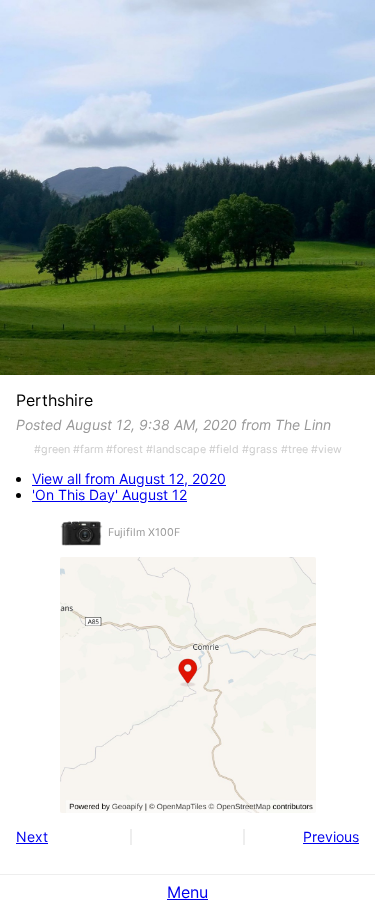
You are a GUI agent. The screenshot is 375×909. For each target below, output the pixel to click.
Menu (187, 892)
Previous (331, 836)
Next (32, 836)
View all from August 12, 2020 (129, 479)
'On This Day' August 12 (109, 495)
